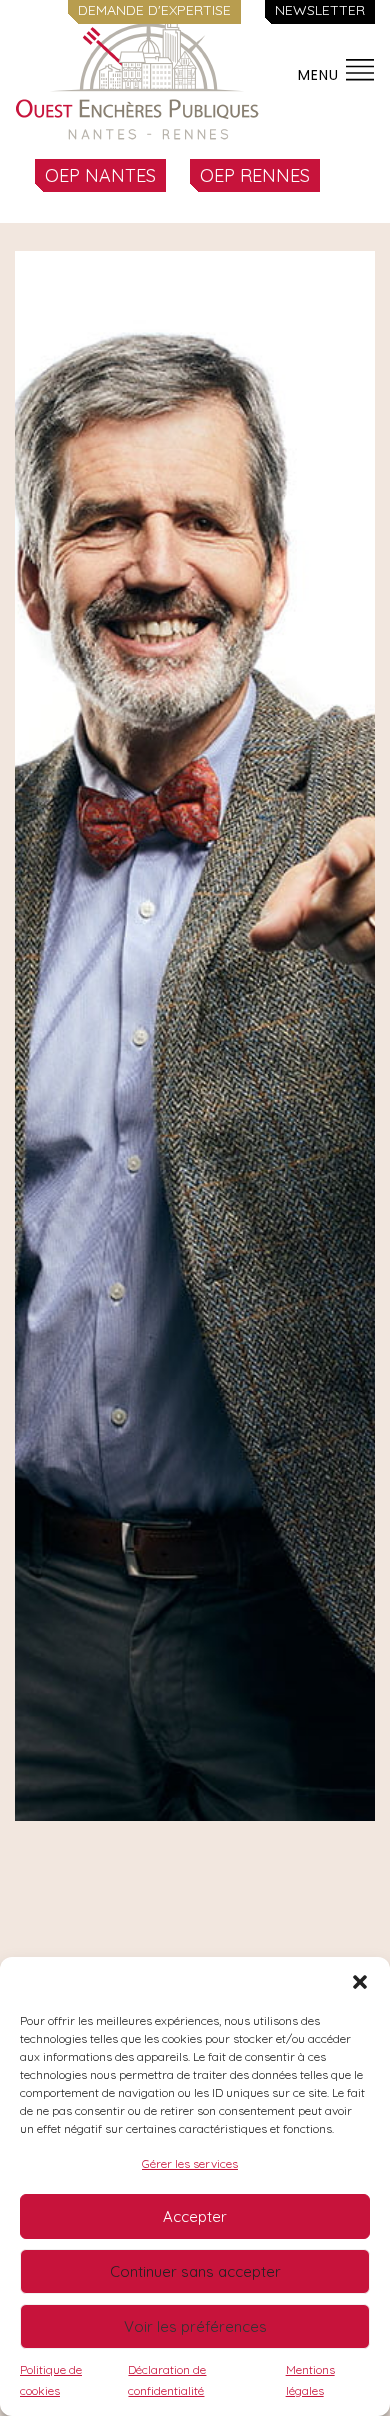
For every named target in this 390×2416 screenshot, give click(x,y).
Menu (321, 75)
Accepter (195, 2216)
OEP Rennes (255, 175)
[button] (360, 1982)
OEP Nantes (100, 175)
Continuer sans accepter (195, 2271)
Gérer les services (190, 2163)
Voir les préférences (195, 2326)
